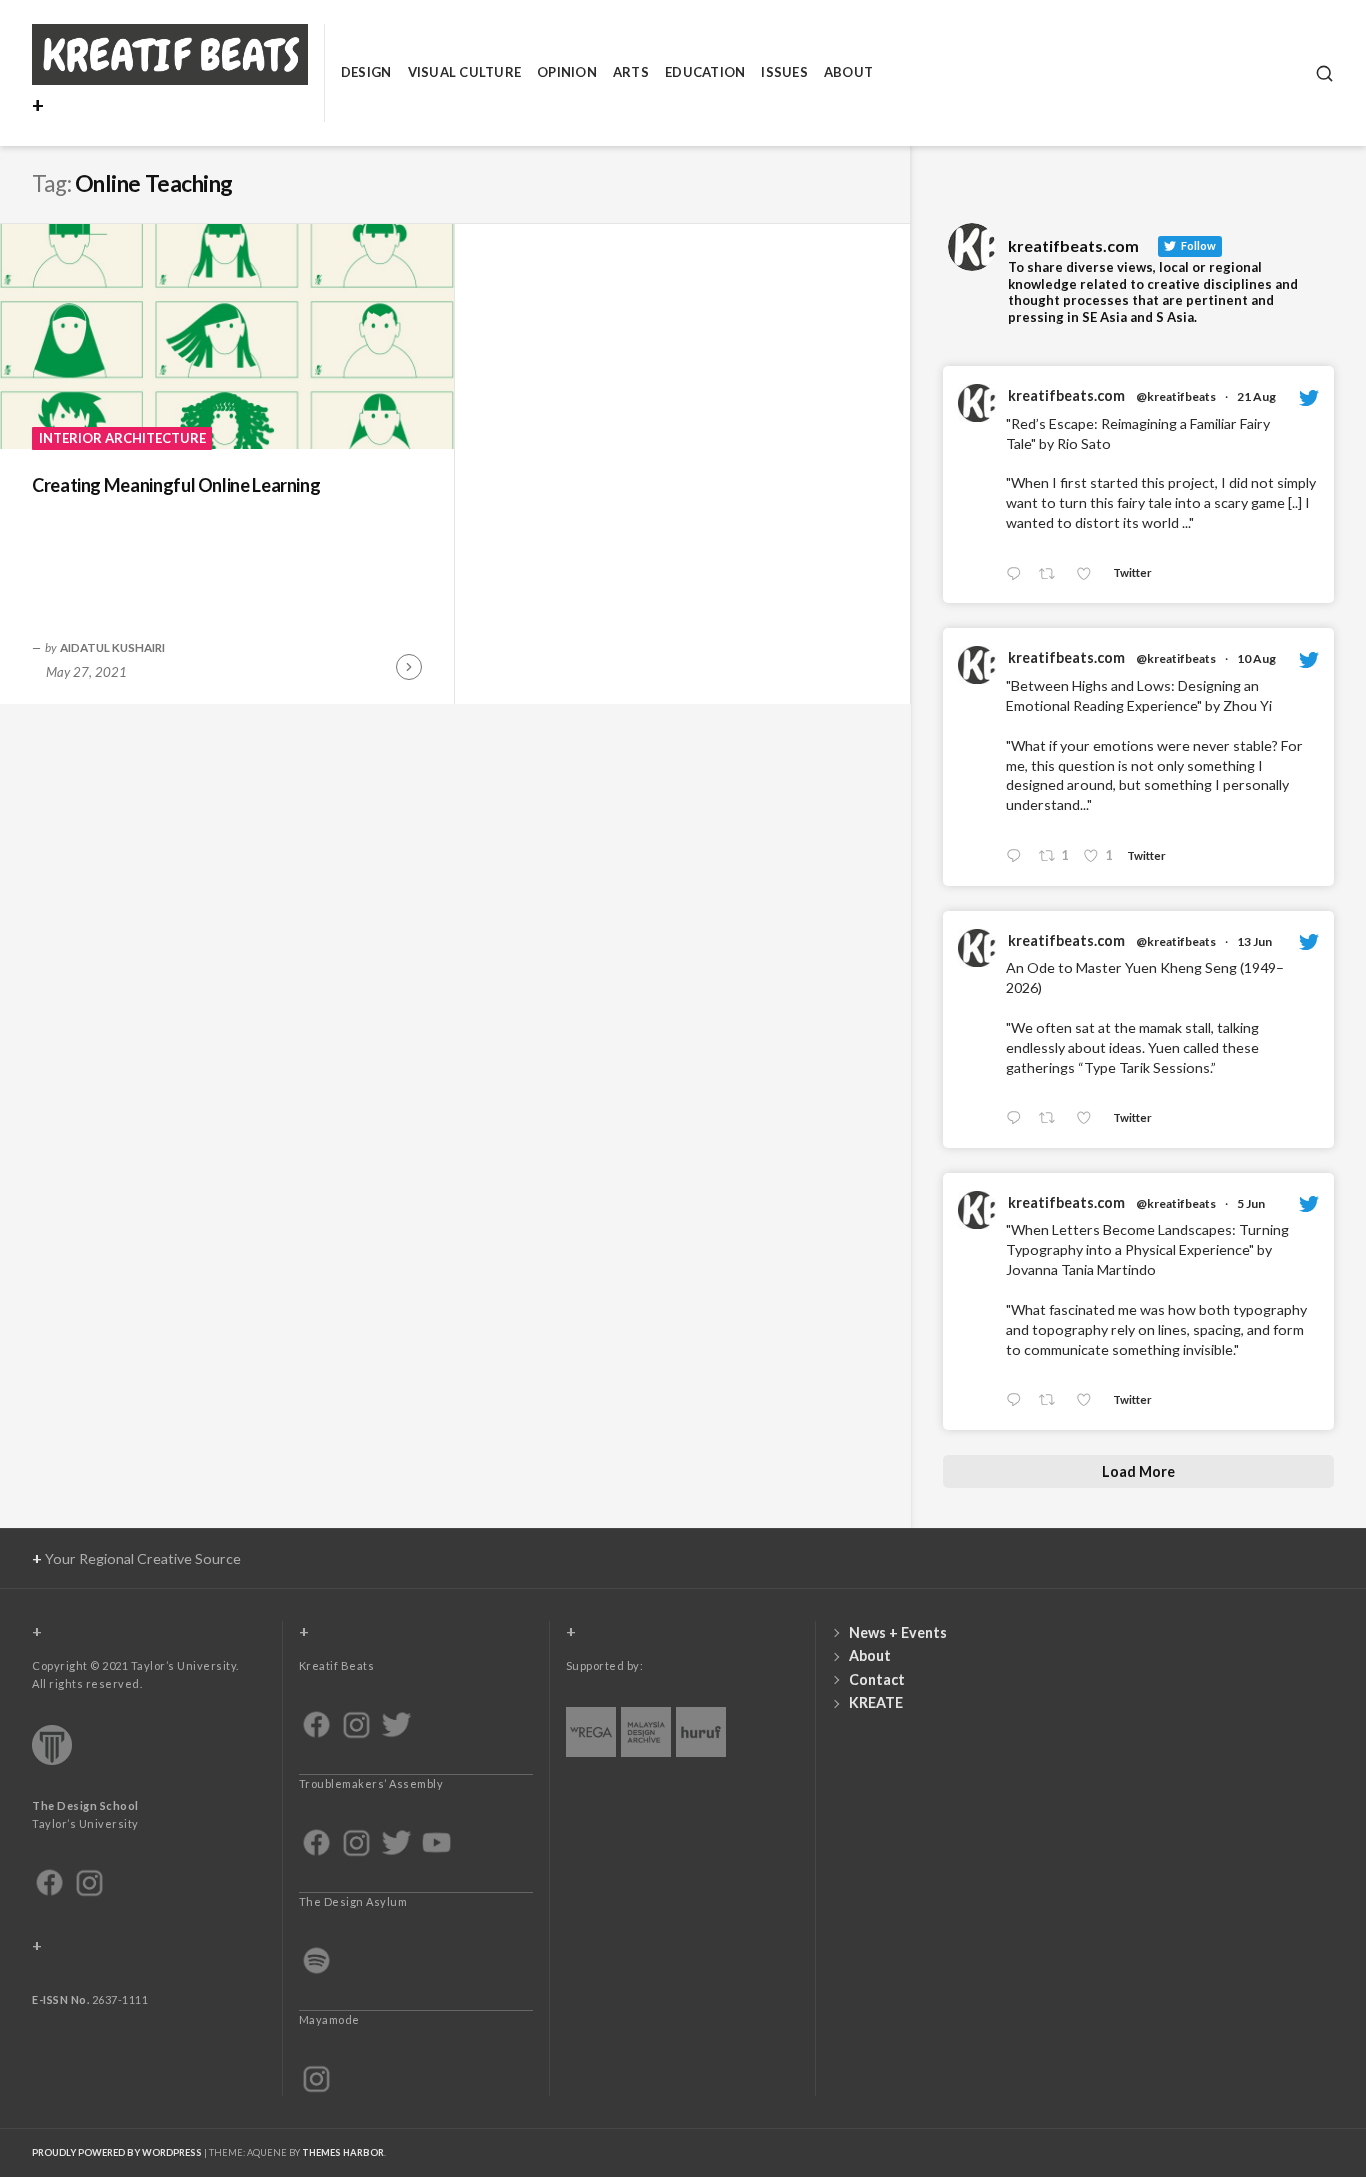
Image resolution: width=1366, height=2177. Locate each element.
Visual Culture (465, 72)
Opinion (567, 72)
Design (366, 72)
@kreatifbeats (1176, 396)
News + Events (898, 1632)
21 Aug (1256, 396)
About (848, 72)
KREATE (876, 1702)
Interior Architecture (122, 438)
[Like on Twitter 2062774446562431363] (1089, 1401)
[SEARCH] (1324, 73)
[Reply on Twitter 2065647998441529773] (1018, 1118)
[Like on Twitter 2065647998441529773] (1089, 1118)
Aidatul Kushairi (112, 647)
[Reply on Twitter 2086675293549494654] (1018, 856)
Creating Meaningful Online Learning (176, 485)
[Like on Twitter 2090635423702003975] (1089, 574)
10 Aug (1256, 658)
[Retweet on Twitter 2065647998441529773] (1052, 1118)
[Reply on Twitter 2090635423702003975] (1018, 574)
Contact (877, 1679)
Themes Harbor (343, 2152)
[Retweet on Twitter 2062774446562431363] (1052, 1401)
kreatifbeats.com (1066, 395)
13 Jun (1254, 941)
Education (705, 72)
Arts (631, 72)
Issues (784, 72)
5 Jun (1251, 1203)
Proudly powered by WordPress (117, 2152)
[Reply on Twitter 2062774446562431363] (1018, 1401)
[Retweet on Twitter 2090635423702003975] (1052, 574)
